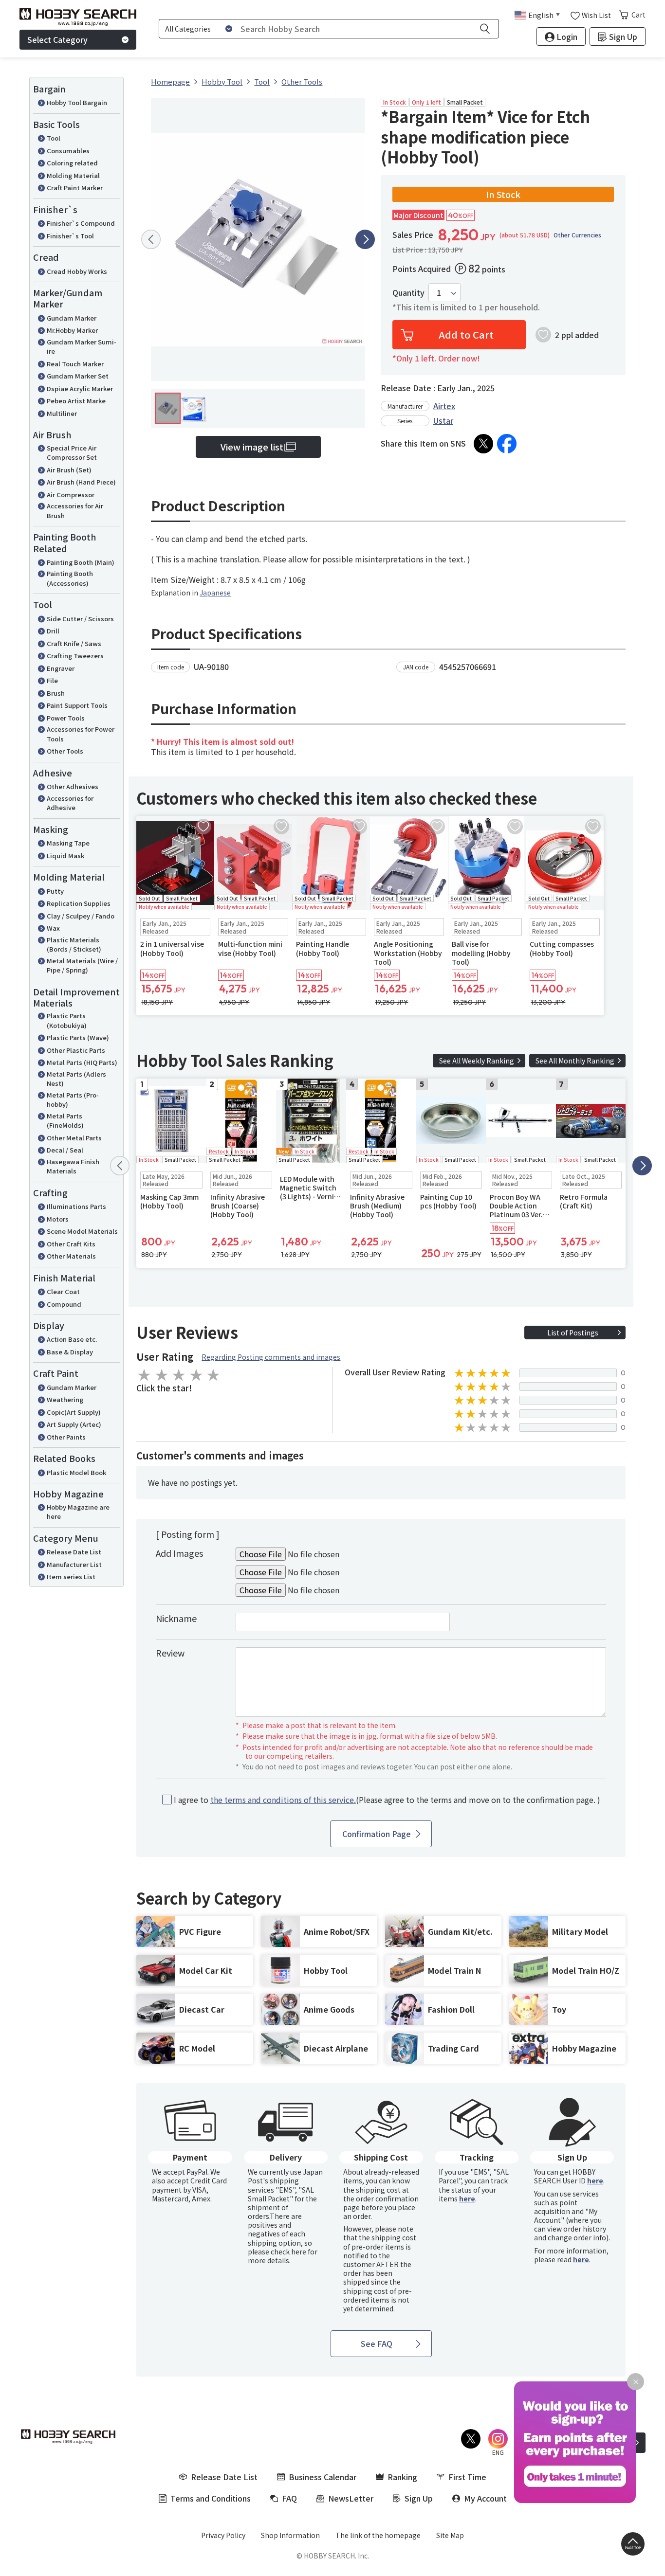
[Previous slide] (151, 239)
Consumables (68, 151)
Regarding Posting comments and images (271, 1357)
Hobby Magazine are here (78, 1512)
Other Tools (65, 751)
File (52, 680)
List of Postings (573, 1333)
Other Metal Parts (74, 1138)
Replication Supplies (79, 903)
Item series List (71, 1576)
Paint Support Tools (77, 705)
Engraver (61, 668)
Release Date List (74, 1552)
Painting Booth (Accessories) (70, 578)
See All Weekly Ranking (477, 1061)
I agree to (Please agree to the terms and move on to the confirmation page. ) (387, 1800)
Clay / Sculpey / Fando (81, 916)
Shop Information (290, 2535)
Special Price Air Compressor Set (72, 453)
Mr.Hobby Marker (72, 330)
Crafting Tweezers (75, 656)
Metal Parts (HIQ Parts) (82, 1062)
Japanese (215, 593)
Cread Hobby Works (77, 271)
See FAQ (377, 2343)
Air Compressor (71, 495)
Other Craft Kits (71, 1244)
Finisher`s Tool (70, 236)
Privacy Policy (223, 2535)
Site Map (450, 2535)
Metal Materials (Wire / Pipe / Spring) (82, 965)
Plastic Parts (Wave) (78, 1037)
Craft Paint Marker (75, 188)
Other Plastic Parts (76, 1050)
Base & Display (70, 1352)
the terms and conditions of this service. (283, 1800)
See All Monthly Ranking (575, 1061)
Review (170, 1653)
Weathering (65, 1399)
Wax (53, 928)
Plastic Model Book (76, 1472)
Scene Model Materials (82, 1231)
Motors (58, 1219)
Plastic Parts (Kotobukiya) (67, 1020)
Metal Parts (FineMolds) (65, 1121)
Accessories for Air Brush (75, 511)
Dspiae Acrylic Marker (80, 388)
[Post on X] (483, 444)
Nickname (176, 1618)
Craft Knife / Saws (74, 643)
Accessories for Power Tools (81, 734)
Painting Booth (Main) (81, 562)
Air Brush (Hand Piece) (81, 482)
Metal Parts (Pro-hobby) (73, 1100)
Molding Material (73, 175)
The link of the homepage (378, 2535)
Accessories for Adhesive (70, 803)
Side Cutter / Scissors (80, 619)
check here (288, 2252)
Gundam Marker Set (78, 376)
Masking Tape (68, 843)
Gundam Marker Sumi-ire (82, 347)
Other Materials (71, 1256)
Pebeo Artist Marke (76, 401)
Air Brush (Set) (69, 470)
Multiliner (62, 413)
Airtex (444, 406)
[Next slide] (365, 239)
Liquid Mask (65, 856)
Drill (53, 631)
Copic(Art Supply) (74, 1412)
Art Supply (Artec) (74, 1424)
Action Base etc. (72, 1339)
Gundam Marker (72, 318)
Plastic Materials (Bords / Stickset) (74, 945)
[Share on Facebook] (507, 444)
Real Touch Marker (75, 364)
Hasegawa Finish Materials (73, 1166)
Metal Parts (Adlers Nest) (76, 1079)
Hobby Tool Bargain (77, 102)
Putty (55, 891)
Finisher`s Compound (81, 223)
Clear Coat (63, 1291)
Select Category (57, 39)
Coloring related (72, 163)
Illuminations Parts (76, 1206)
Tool (54, 138)
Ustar (443, 420)
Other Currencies (577, 235)
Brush (56, 693)
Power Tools (66, 718)
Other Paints (66, 1437)
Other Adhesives (73, 786)
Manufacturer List (74, 1564)
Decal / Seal (65, 1150)
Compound (64, 1304)
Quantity (408, 293)
